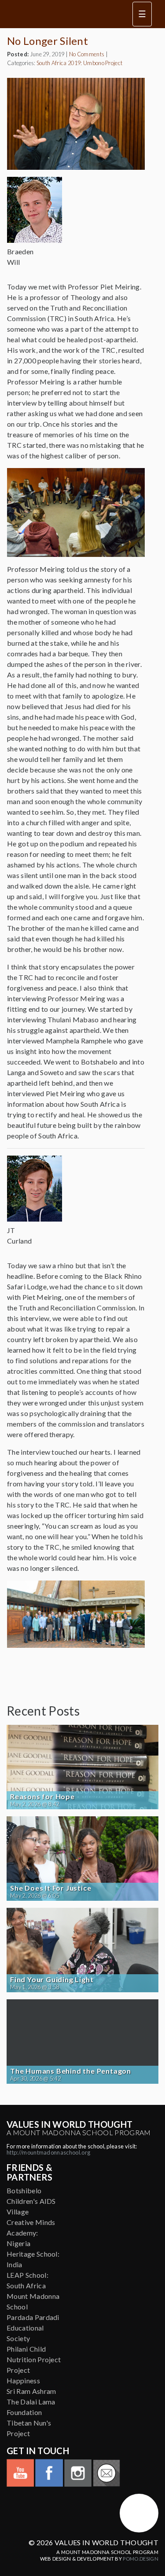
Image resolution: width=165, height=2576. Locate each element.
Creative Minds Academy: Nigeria (31, 2233)
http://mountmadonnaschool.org (48, 2152)
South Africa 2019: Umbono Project (80, 63)
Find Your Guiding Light (52, 1980)
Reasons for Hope (42, 1797)
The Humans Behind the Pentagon (71, 2071)
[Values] (64, 14)
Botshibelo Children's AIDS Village (31, 2201)
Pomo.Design (141, 2559)
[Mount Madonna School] (139, 2513)
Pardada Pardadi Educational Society (33, 2328)
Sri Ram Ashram (31, 2391)
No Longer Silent (48, 41)
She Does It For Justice (51, 1888)
